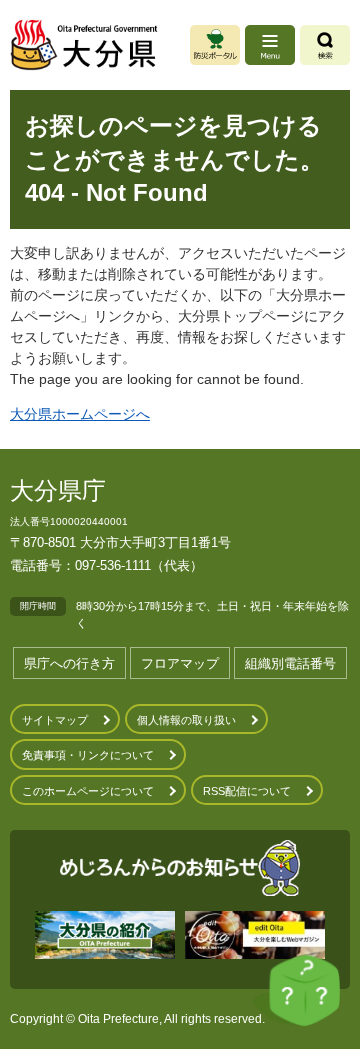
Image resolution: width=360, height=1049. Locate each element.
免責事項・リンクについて (88, 755)
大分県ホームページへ (80, 414)
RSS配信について (247, 791)
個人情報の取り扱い (186, 720)
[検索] (325, 45)
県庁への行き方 (69, 663)
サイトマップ (55, 720)
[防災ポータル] (215, 45)
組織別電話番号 (290, 663)
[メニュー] (270, 45)
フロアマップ (180, 663)
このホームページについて (88, 791)
